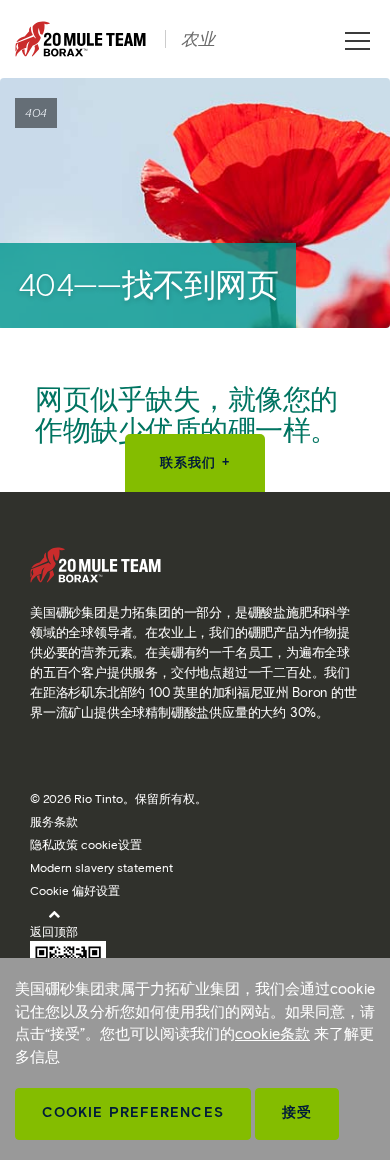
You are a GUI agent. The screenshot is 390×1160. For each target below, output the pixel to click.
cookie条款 (272, 1034)
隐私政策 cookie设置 (86, 844)
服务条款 (54, 821)
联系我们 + (195, 462)
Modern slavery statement (101, 867)
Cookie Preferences (133, 1112)
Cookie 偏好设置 (75, 890)
